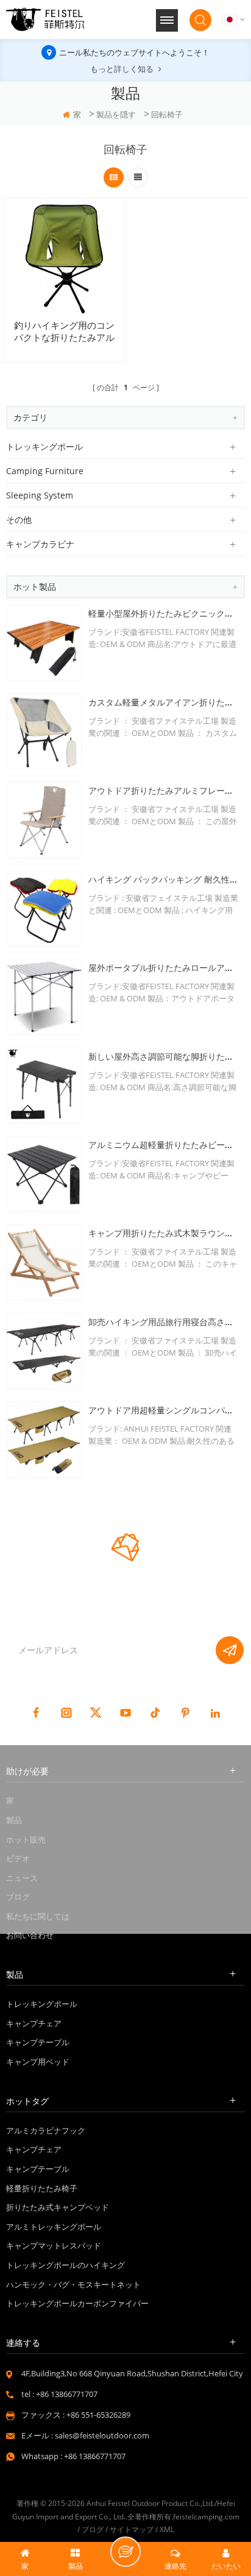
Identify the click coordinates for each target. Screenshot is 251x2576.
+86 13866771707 (67, 2394)
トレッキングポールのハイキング (65, 2265)
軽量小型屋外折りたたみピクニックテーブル (164, 613)
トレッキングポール (44, 446)
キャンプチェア (34, 2023)
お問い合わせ (30, 1935)
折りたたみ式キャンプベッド (58, 2207)
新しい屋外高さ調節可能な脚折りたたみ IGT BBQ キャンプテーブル (164, 1056)
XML (167, 2529)
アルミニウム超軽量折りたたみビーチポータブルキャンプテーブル (164, 1145)
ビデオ (18, 1858)
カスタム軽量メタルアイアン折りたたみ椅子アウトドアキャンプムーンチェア (164, 702)
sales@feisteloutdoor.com (102, 2435)
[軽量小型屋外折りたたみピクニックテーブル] (44, 642)
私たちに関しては (38, 1916)
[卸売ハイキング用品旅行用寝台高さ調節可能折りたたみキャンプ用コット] (44, 1351)
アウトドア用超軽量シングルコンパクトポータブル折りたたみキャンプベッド (164, 1410)
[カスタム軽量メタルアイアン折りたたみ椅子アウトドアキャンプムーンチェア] (44, 731)
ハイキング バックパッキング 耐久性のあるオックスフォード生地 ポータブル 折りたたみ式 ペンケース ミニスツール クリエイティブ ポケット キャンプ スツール (164, 879)
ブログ (18, 1897)
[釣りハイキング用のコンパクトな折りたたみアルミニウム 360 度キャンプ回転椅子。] (64, 259)
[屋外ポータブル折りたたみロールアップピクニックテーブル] (44, 997)
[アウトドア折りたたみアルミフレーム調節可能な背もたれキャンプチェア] (44, 820)
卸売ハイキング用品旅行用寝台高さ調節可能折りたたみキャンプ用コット (164, 1322)
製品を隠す (116, 114)
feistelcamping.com (206, 2517)
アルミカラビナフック (46, 2130)
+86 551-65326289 (98, 2415)
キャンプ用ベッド (38, 2062)
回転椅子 (167, 114)
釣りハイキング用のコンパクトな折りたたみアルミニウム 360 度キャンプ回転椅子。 (65, 332)
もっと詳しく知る (122, 69)
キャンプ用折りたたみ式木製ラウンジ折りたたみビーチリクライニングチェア (164, 1233)
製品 (14, 1820)
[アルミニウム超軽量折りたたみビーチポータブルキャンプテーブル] (44, 1174)
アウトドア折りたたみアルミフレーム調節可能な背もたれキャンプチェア (164, 790)
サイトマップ (132, 2529)
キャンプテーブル (38, 2042)
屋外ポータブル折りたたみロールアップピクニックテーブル (164, 968)
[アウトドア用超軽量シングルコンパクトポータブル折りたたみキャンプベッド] (44, 1439)
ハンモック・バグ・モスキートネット (73, 2284)
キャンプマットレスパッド (54, 2245)
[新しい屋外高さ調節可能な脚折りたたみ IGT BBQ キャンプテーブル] (44, 1086)
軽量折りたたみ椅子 (42, 2188)
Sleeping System (40, 495)
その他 (19, 520)
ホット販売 (26, 1839)
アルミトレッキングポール (54, 2227)
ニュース (22, 1878)
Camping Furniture (45, 471)
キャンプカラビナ (40, 544)
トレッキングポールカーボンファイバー (77, 2303)
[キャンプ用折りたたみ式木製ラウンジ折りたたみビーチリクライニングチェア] (44, 1262)
